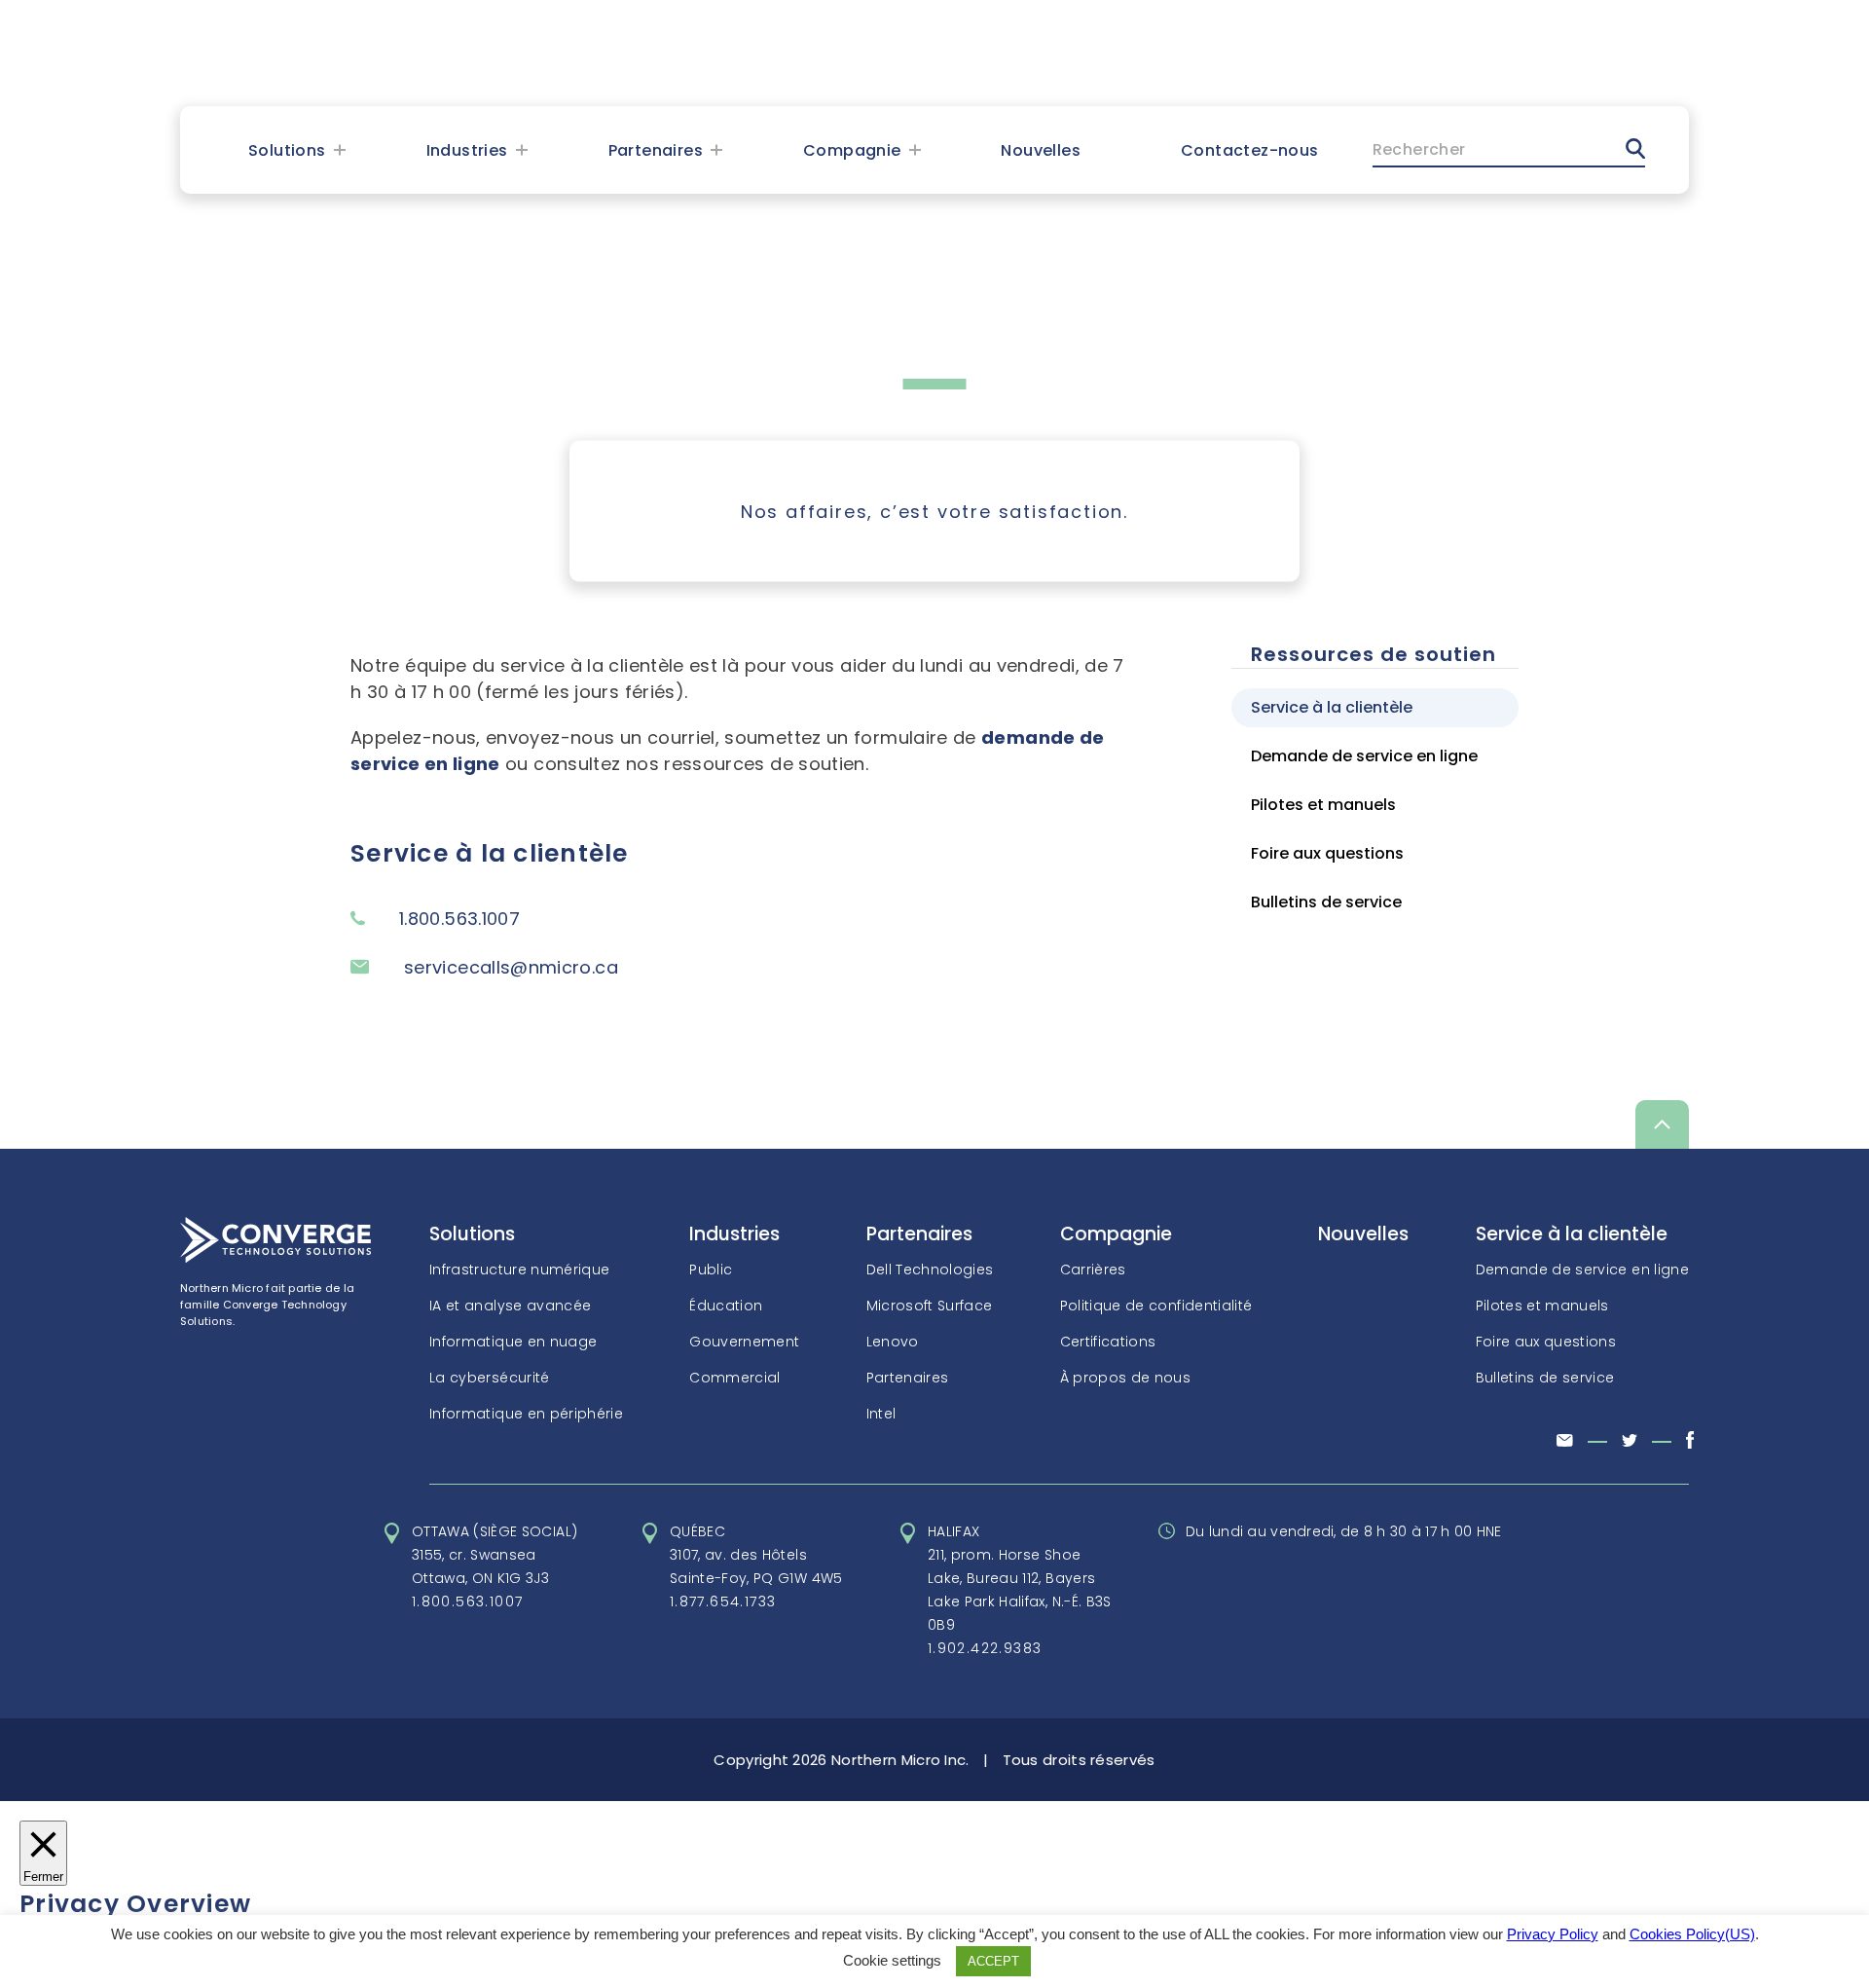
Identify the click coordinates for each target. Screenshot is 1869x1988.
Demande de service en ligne (1364, 756)
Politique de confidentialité (1156, 1306)
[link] (416, 53)
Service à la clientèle (1332, 707)
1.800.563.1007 (468, 1601)
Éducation (726, 1306)
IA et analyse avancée (510, 1306)
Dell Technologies (930, 1270)
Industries (467, 150)
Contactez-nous (1250, 150)
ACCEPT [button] (993, 1961)
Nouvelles (1041, 150)
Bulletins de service (1326, 902)
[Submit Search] (1635, 148)
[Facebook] (1690, 1443)
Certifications (1108, 1342)
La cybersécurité (490, 1378)
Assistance (1585, 54)
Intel (881, 1414)
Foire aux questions (1327, 853)
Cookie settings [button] (892, 1960)
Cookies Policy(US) (1692, 1934)
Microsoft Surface (930, 1306)
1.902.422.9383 (985, 1648)
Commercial (735, 1378)
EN (1431, 54)
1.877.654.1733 (723, 1601)
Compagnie (852, 150)
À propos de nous (1126, 1378)
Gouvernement (744, 1342)
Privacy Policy (1553, 1934)
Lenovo (893, 1342)
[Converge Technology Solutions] (275, 1257)
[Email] (1565, 1441)
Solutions (287, 150)
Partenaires (656, 150)
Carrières (1093, 1270)
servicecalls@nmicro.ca (511, 967)
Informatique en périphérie (526, 1414)
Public (711, 1270)
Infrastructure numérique (519, 1270)
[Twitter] (1630, 1441)
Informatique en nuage (513, 1342)
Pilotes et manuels (1323, 805)
